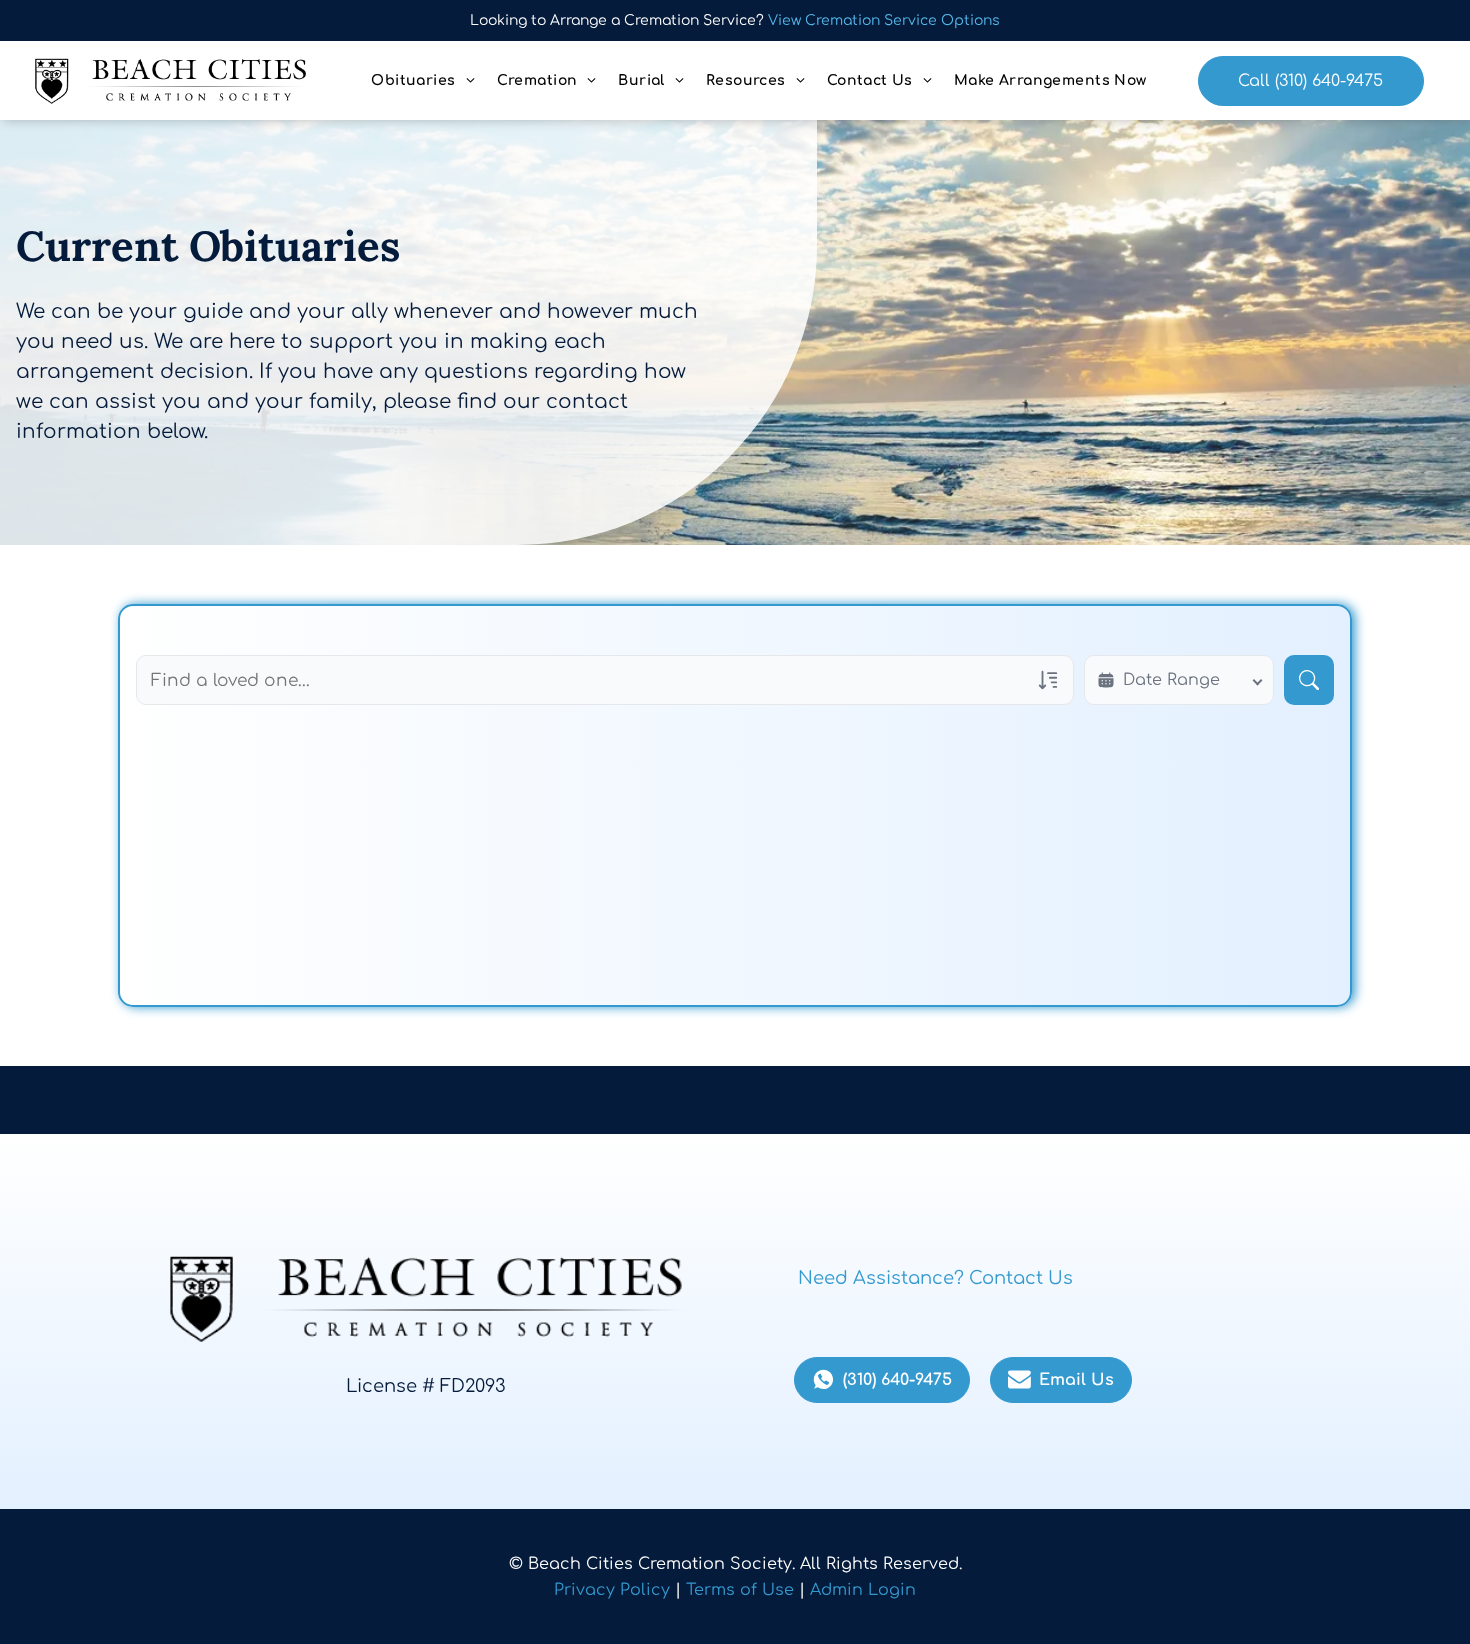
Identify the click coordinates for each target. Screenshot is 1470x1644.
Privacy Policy (612, 1590)
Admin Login (863, 1590)
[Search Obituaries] (1309, 680)
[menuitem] (423, 80)
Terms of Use (740, 1590)
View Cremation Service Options (884, 20)
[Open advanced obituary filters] (1048, 680)
